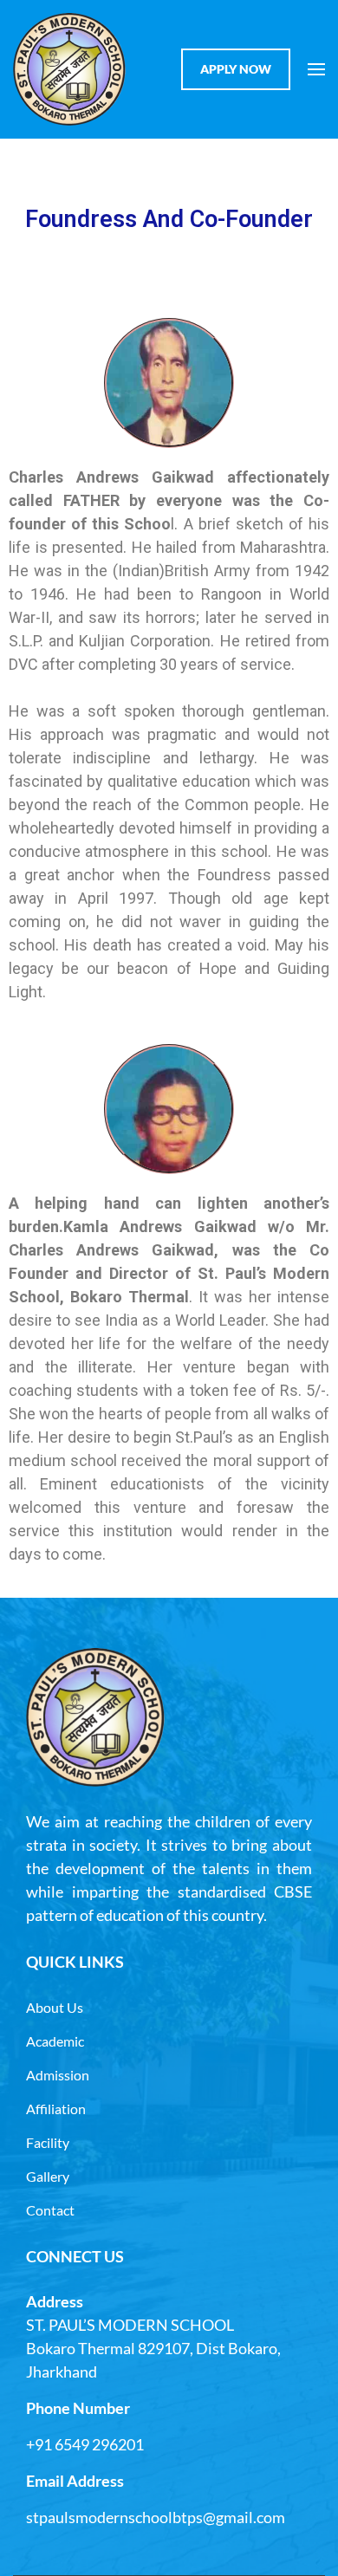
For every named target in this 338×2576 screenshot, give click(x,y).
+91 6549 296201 (85, 2444)
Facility (48, 2142)
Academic (55, 2041)
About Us (55, 2007)
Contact (50, 2210)
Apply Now (236, 69)
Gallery (48, 2176)
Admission (58, 2075)
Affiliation (56, 2109)
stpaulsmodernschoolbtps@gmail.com (156, 2517)
